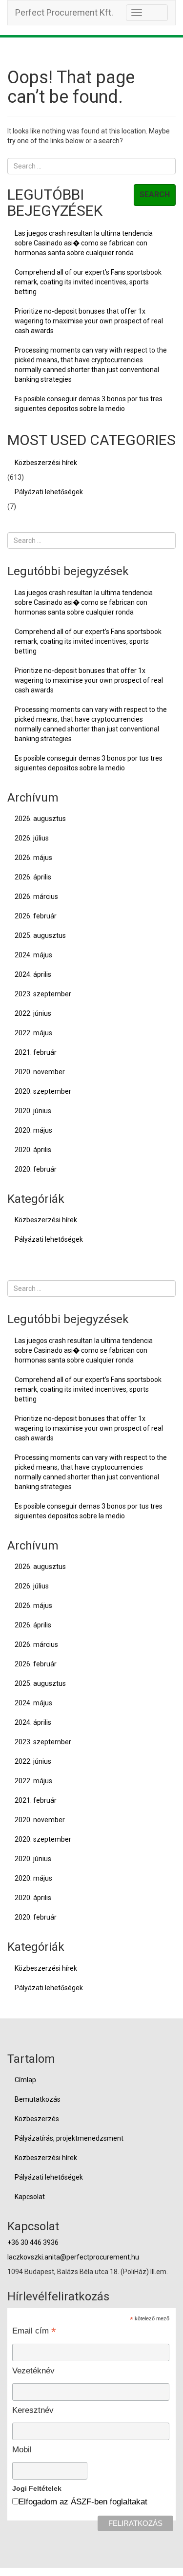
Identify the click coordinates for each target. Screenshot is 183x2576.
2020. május (33, 1130)
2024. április (33, 974)
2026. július (32, 838)
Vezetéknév (33, 2371)
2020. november (40, 1072)
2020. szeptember (43, 1091)
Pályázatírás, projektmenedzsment (69, 2138)
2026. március (36, 896)
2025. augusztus (40, 935)
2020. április (33, 1150)
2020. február (36, 1169)
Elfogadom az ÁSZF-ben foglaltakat (83, 2502)
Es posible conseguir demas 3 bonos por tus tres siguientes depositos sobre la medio (89, 404)
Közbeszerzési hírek (46, 463)
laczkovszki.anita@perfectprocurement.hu (73, 2257)
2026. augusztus (40, 819)
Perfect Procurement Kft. (64, 12)
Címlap (25, 2080)
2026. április (33, 877)
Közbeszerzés (37, 2119)
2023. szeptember (43, 994)
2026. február (36, 916)
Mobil (22, 2450)
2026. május (33, 858)
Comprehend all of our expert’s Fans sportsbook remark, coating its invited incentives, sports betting (88, 282)
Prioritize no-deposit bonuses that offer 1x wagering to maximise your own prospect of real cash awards (89, 321)
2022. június (33, 1013)
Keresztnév (33, 2410)
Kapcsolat (30, 2197)
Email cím (34, 2331)
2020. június (33, 1111)
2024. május (33, 955)
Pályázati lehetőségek (49, 492)
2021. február (36, 1052)
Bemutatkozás (38, 2099)
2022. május (33, 1033)
